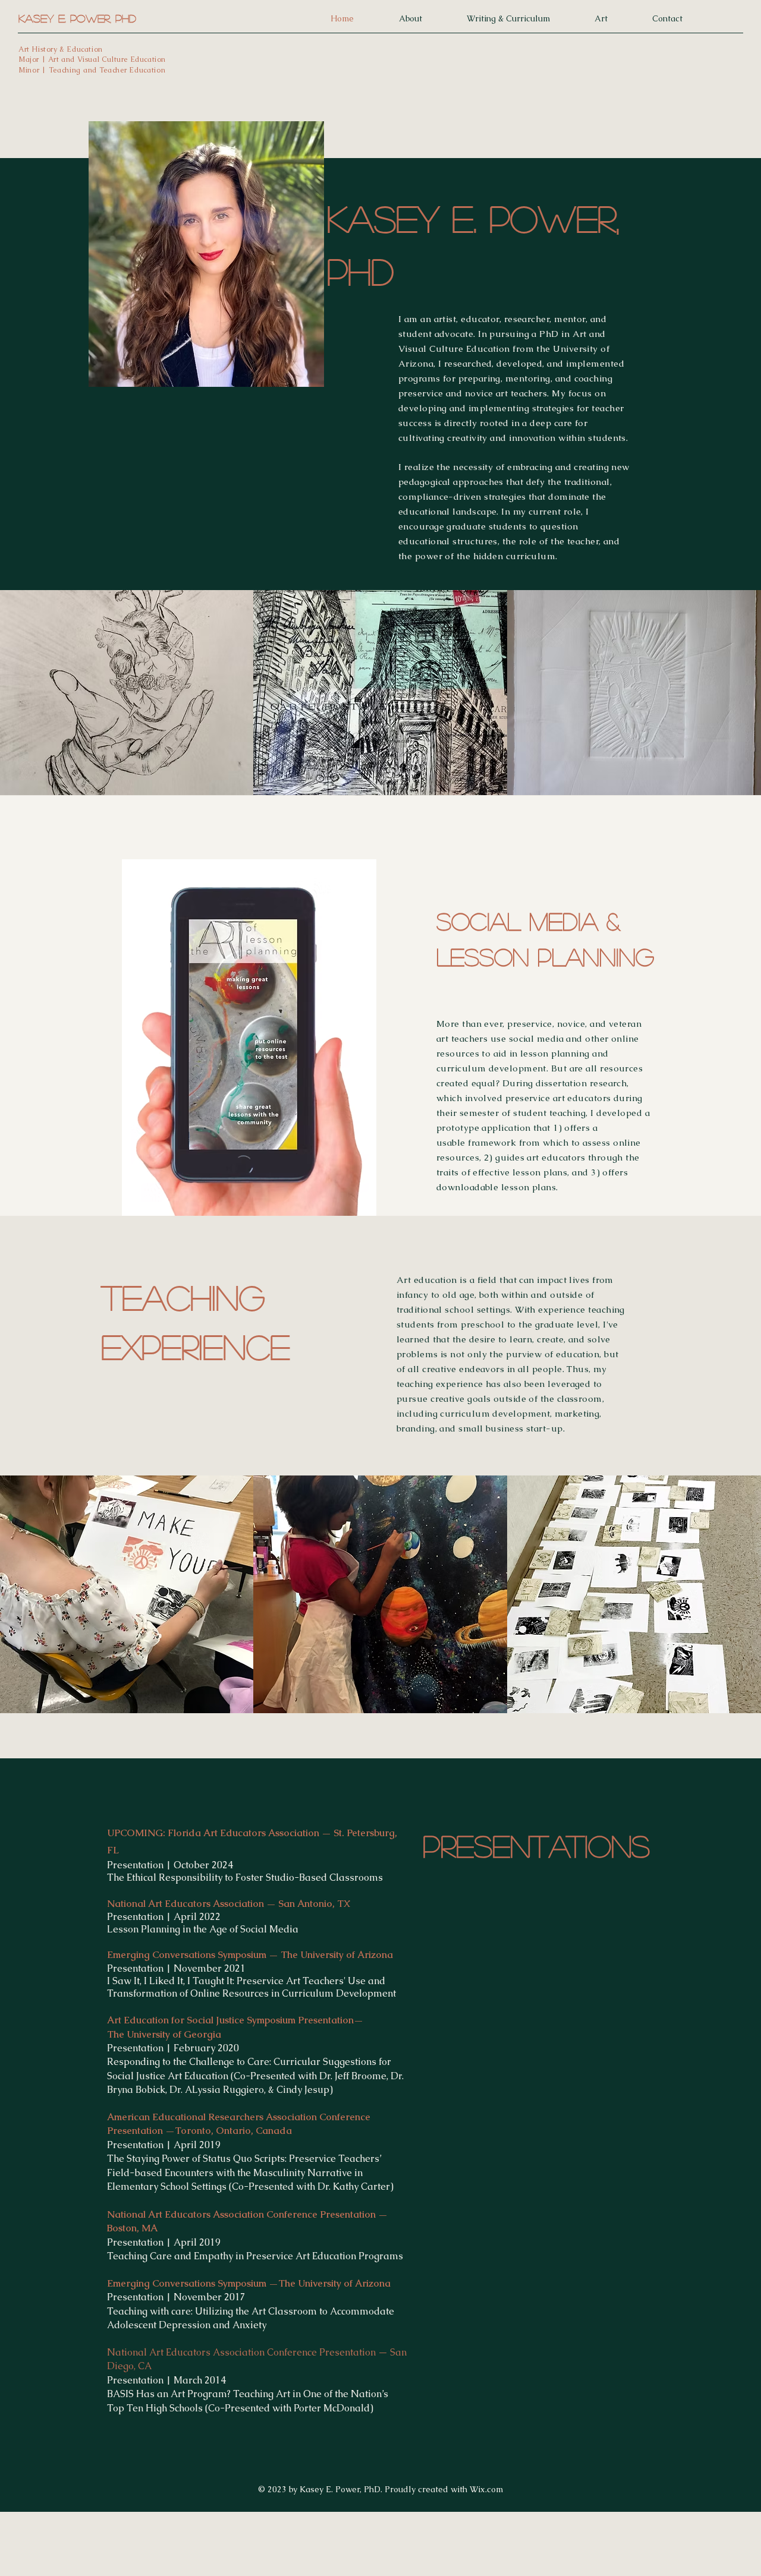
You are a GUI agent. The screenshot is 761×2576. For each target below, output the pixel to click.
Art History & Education (61, 49)
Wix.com (486, 2489)
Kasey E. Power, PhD (77, 18)
